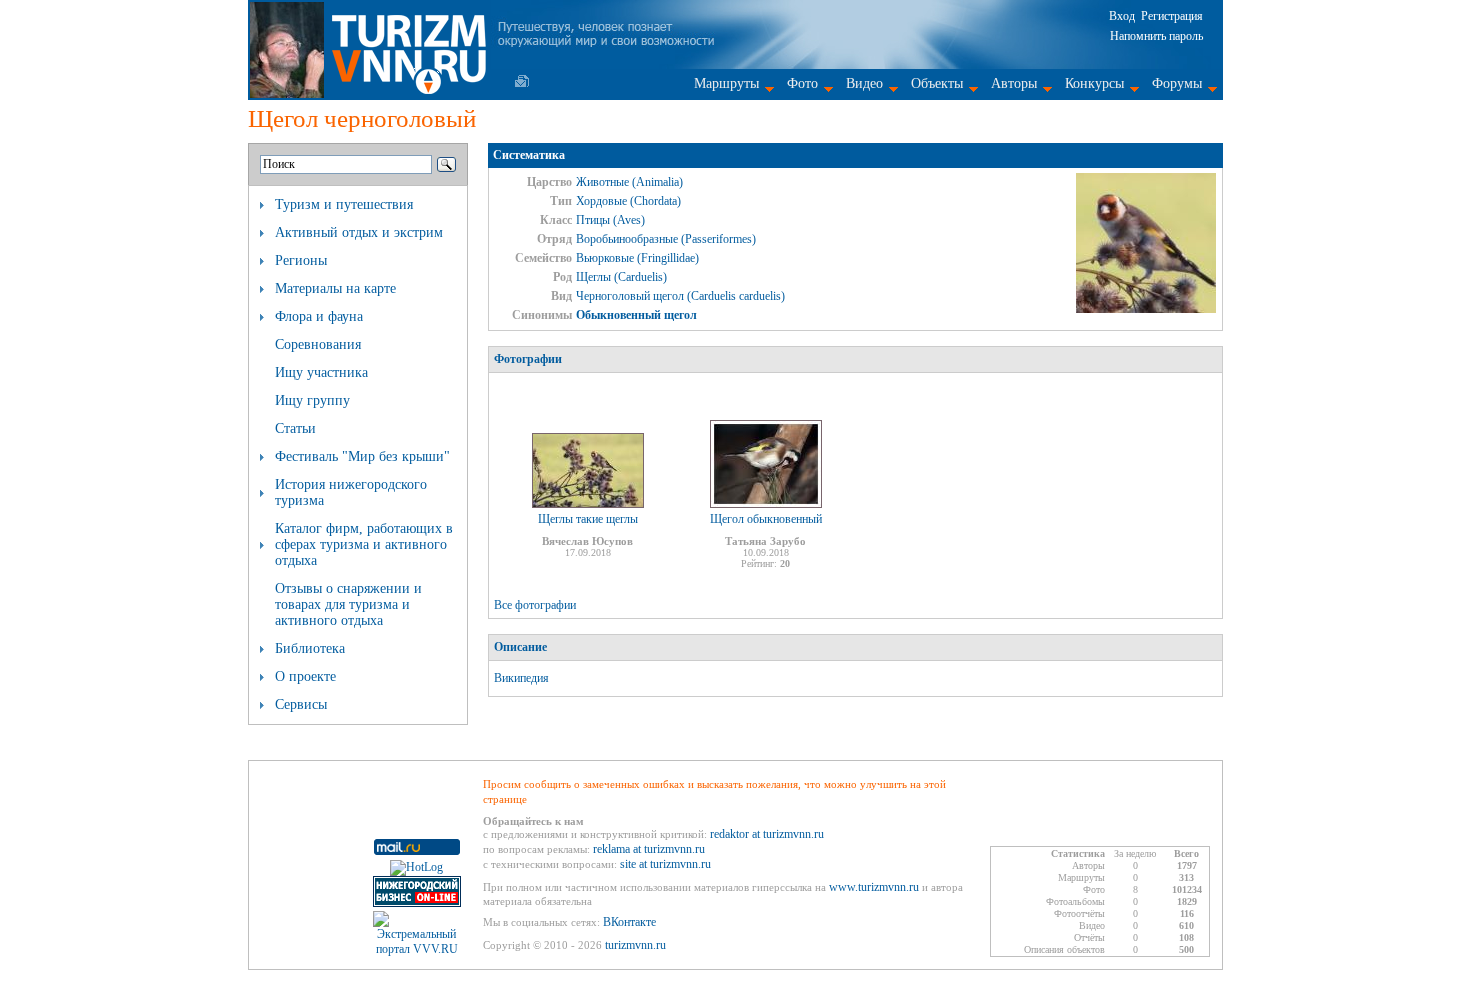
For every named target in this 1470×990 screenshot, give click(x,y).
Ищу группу (312, 400)
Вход (1122, 16)
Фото (802, 83)
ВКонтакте (629, 922)
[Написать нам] (522, 81)
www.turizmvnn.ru (874, 887)
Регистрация (1172, 16)
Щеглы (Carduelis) (621, 277)
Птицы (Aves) (610, 220)
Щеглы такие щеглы (588, 519)
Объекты (937, 83)
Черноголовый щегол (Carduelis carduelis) (680, 296)
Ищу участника (321, 372)
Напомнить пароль (1156, 36)
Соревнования (318, 344)
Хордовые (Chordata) (628, 201)
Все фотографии (535, 605)
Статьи (295, 428)
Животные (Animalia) (629, 182)
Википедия (521, 678)
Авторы (1014, 83)
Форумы (1177, 83)
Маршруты (726, 83)
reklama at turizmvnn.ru (649, 849)
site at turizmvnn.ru (665, 864)
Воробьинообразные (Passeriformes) (666, 239)
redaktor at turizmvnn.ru (767, 834)
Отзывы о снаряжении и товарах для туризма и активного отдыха (348, 604)
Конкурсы (1094, 83)
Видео (864, 83)
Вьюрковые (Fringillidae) (637, 258)
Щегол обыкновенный (766, 519)
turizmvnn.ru (635, 945)
